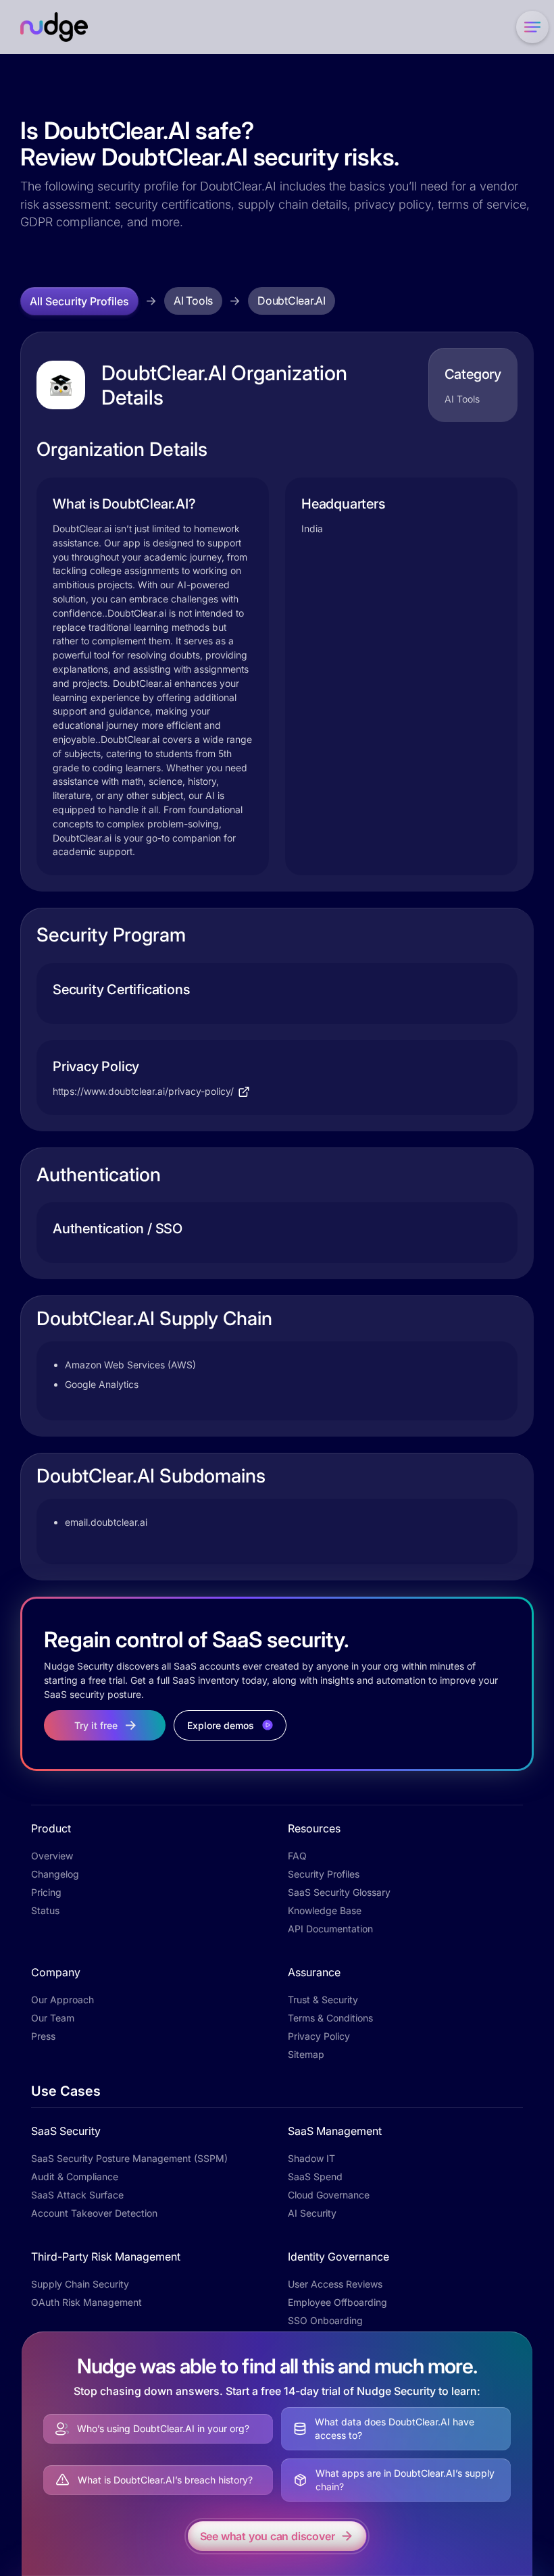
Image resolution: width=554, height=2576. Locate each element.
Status (45, 1910)
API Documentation (330, 1929)
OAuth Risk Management (86, 2302)
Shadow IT (311, 2158)
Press (43, 2036)
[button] (530, 27)
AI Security (312, 2213)
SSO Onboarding (325, 2320)
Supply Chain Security (80, 2284)
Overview (52, 1856)
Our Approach (62, 2000)
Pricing (46, 1892)
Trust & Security (323, 2000)
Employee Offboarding (337, 2302)
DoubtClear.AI (292, 301)
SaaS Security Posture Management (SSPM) (129, 2158)
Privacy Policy (319, 2036)
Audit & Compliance (75, 2176)
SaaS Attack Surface (77, 2195)
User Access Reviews (335, 2284)
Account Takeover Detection (94, 2213)
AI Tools (193, 301)
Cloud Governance (329, 2195)
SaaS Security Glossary (339, 1892)
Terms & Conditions (330, 2018)
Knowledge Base (325, 1910)
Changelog (55, 1874)
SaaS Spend (315, 2176)
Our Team (53, 2018)
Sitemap (306, 2054)
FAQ (297, 1856)
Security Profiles (324, 1874)
